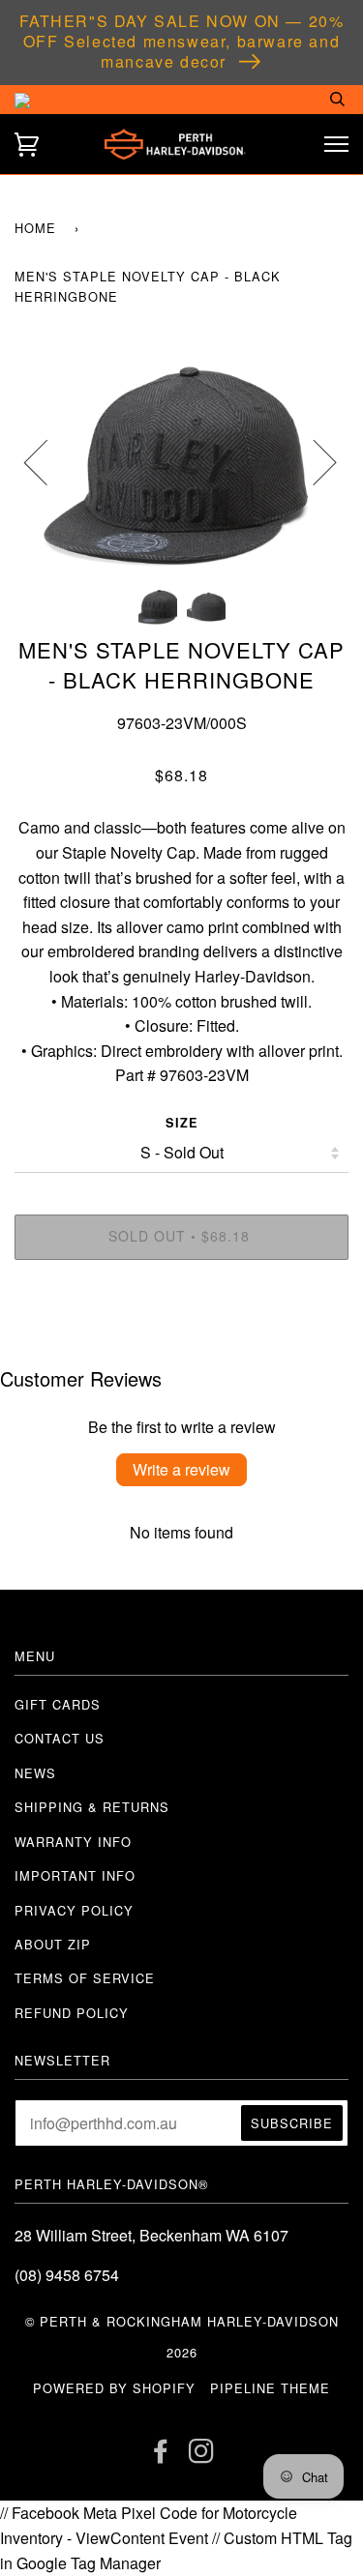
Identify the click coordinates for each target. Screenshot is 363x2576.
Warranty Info (73, 1842)
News (35, 1773)
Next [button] (313, 461)
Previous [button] (47, 461)
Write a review (181, 1469)
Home (35, 228)
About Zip (53, 1944)
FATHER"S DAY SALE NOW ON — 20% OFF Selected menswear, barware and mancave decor (182, 41)
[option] (181, 461)
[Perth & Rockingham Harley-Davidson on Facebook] (161, 2456)
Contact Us (60, 1738)
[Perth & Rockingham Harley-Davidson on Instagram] (202, 2456)
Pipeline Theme (270, 2388)
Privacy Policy (74, 1910)
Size (182, 1123)
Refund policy (72, 2013)
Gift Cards (58, 1704)
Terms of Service (85, 1978)
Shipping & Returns (92, 1807)
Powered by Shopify (114, 2388)
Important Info (75, 1875)
